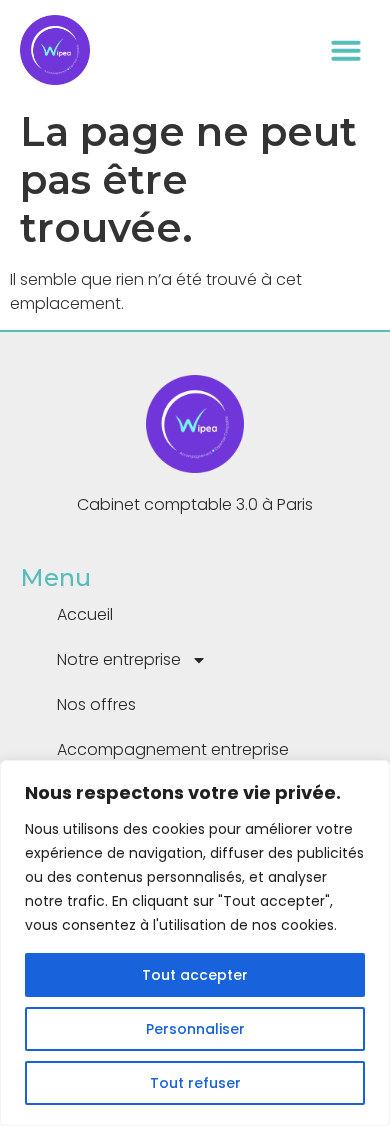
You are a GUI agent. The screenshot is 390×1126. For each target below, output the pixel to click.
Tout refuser (195, 1083)
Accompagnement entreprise (173, 749)
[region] (195, 943)
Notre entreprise (119, 659)
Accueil (85, 614)
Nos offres (96, 704)
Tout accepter (195, 975)
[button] (346, 50)
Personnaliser (195, 1029)
